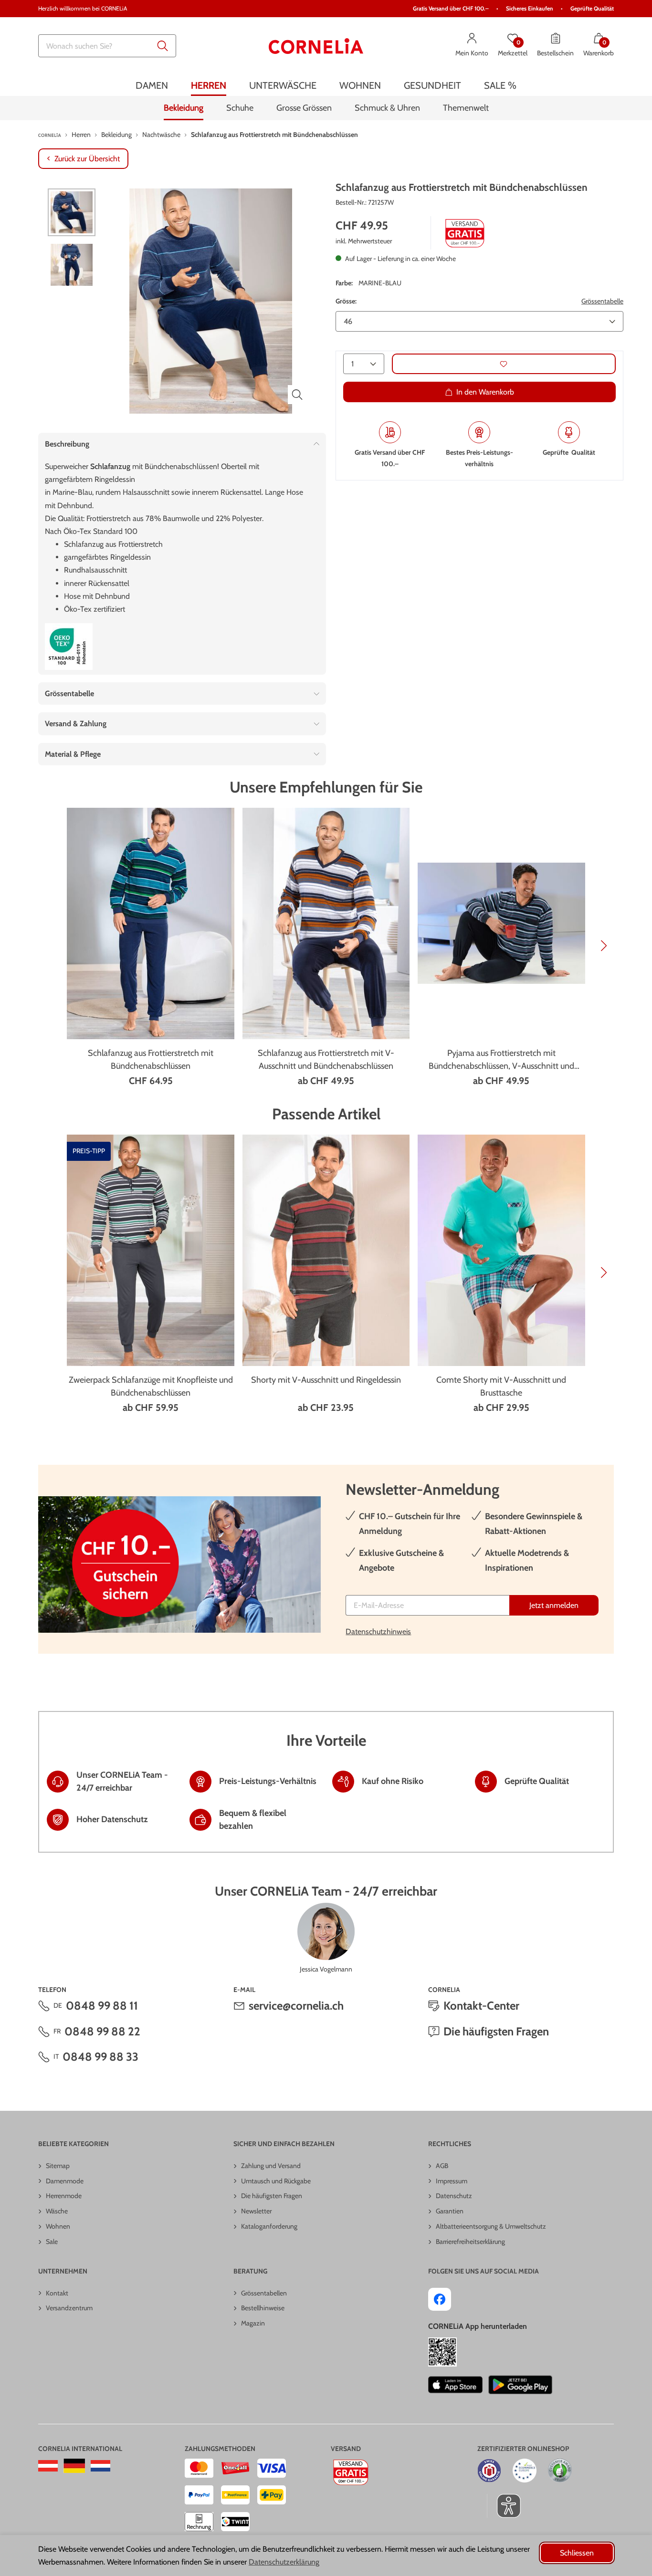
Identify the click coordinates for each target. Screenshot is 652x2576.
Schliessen (577, 2553)
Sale (52, 2242)
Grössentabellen (264, 2293)
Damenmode (65, 2181)
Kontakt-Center (481, 2006)
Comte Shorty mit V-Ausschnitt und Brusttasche (501, 1386)
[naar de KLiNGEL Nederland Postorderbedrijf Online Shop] (100, 2466)
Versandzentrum (69, 2308)
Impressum (452, 2181)
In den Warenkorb (485, 392)
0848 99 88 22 (102, 2031)
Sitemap (58, 2166)
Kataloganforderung (269, 2226)
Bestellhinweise (263, 2308)
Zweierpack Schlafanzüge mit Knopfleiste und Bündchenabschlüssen (151, 1386)
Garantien (450, 2211)
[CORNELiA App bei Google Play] (520, 2385)
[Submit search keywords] (163, 46)
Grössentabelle (602, 302)
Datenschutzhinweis (378, 1632)
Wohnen (58, 2226)
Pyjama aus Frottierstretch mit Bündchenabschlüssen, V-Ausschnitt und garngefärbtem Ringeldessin (501, 1060)
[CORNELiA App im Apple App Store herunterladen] (455, 2385)
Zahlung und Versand (271, 2166)
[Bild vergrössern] (297, 395)
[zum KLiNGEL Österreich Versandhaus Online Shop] (48, 2466)
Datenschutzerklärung (284, 2562)
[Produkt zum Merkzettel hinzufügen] (504, 364)
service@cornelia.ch (296, 2006)
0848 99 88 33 (100, 2057)
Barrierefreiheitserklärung (470, 2242)
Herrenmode (64, 2196)
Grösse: (346, 302)
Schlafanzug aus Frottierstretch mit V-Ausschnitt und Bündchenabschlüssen (326, 1059)
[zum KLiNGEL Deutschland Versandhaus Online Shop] (74, 2466)
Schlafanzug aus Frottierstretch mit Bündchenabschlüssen (151, 1059)
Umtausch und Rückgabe (276, 2181)
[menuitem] (152, 85)
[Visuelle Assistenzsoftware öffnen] (504, 2506)
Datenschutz (454, 2196)
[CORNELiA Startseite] (316, 46)
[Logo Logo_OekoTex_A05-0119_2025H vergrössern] (69, 647)
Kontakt (57, 2293)
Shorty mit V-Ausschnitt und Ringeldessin (326, 1380)
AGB (442, 2166)
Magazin (253, 2323)
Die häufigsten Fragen (496, 2031)
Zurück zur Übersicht (87, 159)
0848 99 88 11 (102, 2006)
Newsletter (256, 2211)
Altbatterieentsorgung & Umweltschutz (491, 2226)
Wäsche (57, 2211)
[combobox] (107, 46)
